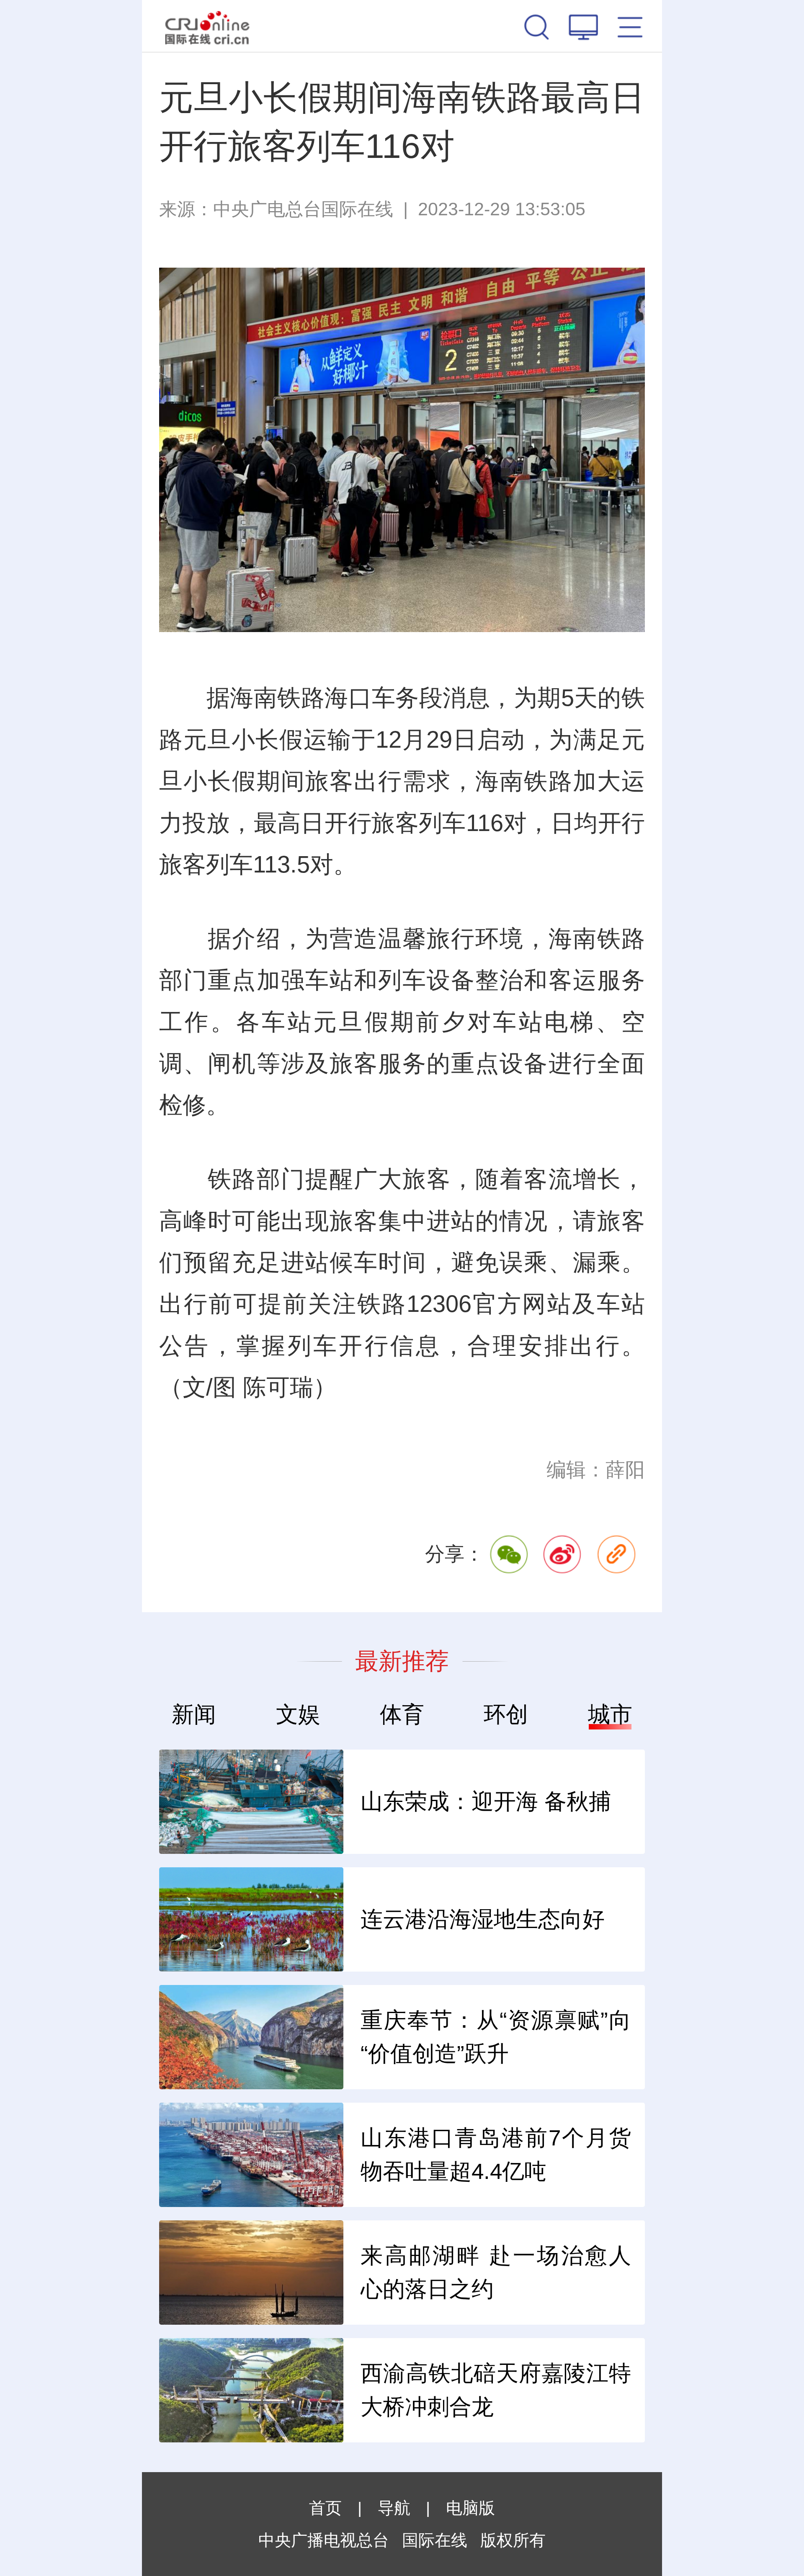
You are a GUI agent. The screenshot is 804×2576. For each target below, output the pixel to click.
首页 (325, 2508)
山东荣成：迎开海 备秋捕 (486, 1801)
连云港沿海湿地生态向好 (483, 1919)
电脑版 (470, 2508)
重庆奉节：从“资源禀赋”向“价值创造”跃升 (496, 2037)
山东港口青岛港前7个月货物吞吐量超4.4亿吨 (496, 2155)
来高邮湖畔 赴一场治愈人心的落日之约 (496, 2272)
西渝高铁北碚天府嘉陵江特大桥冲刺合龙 (496, 2390)
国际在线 (207, 26)
